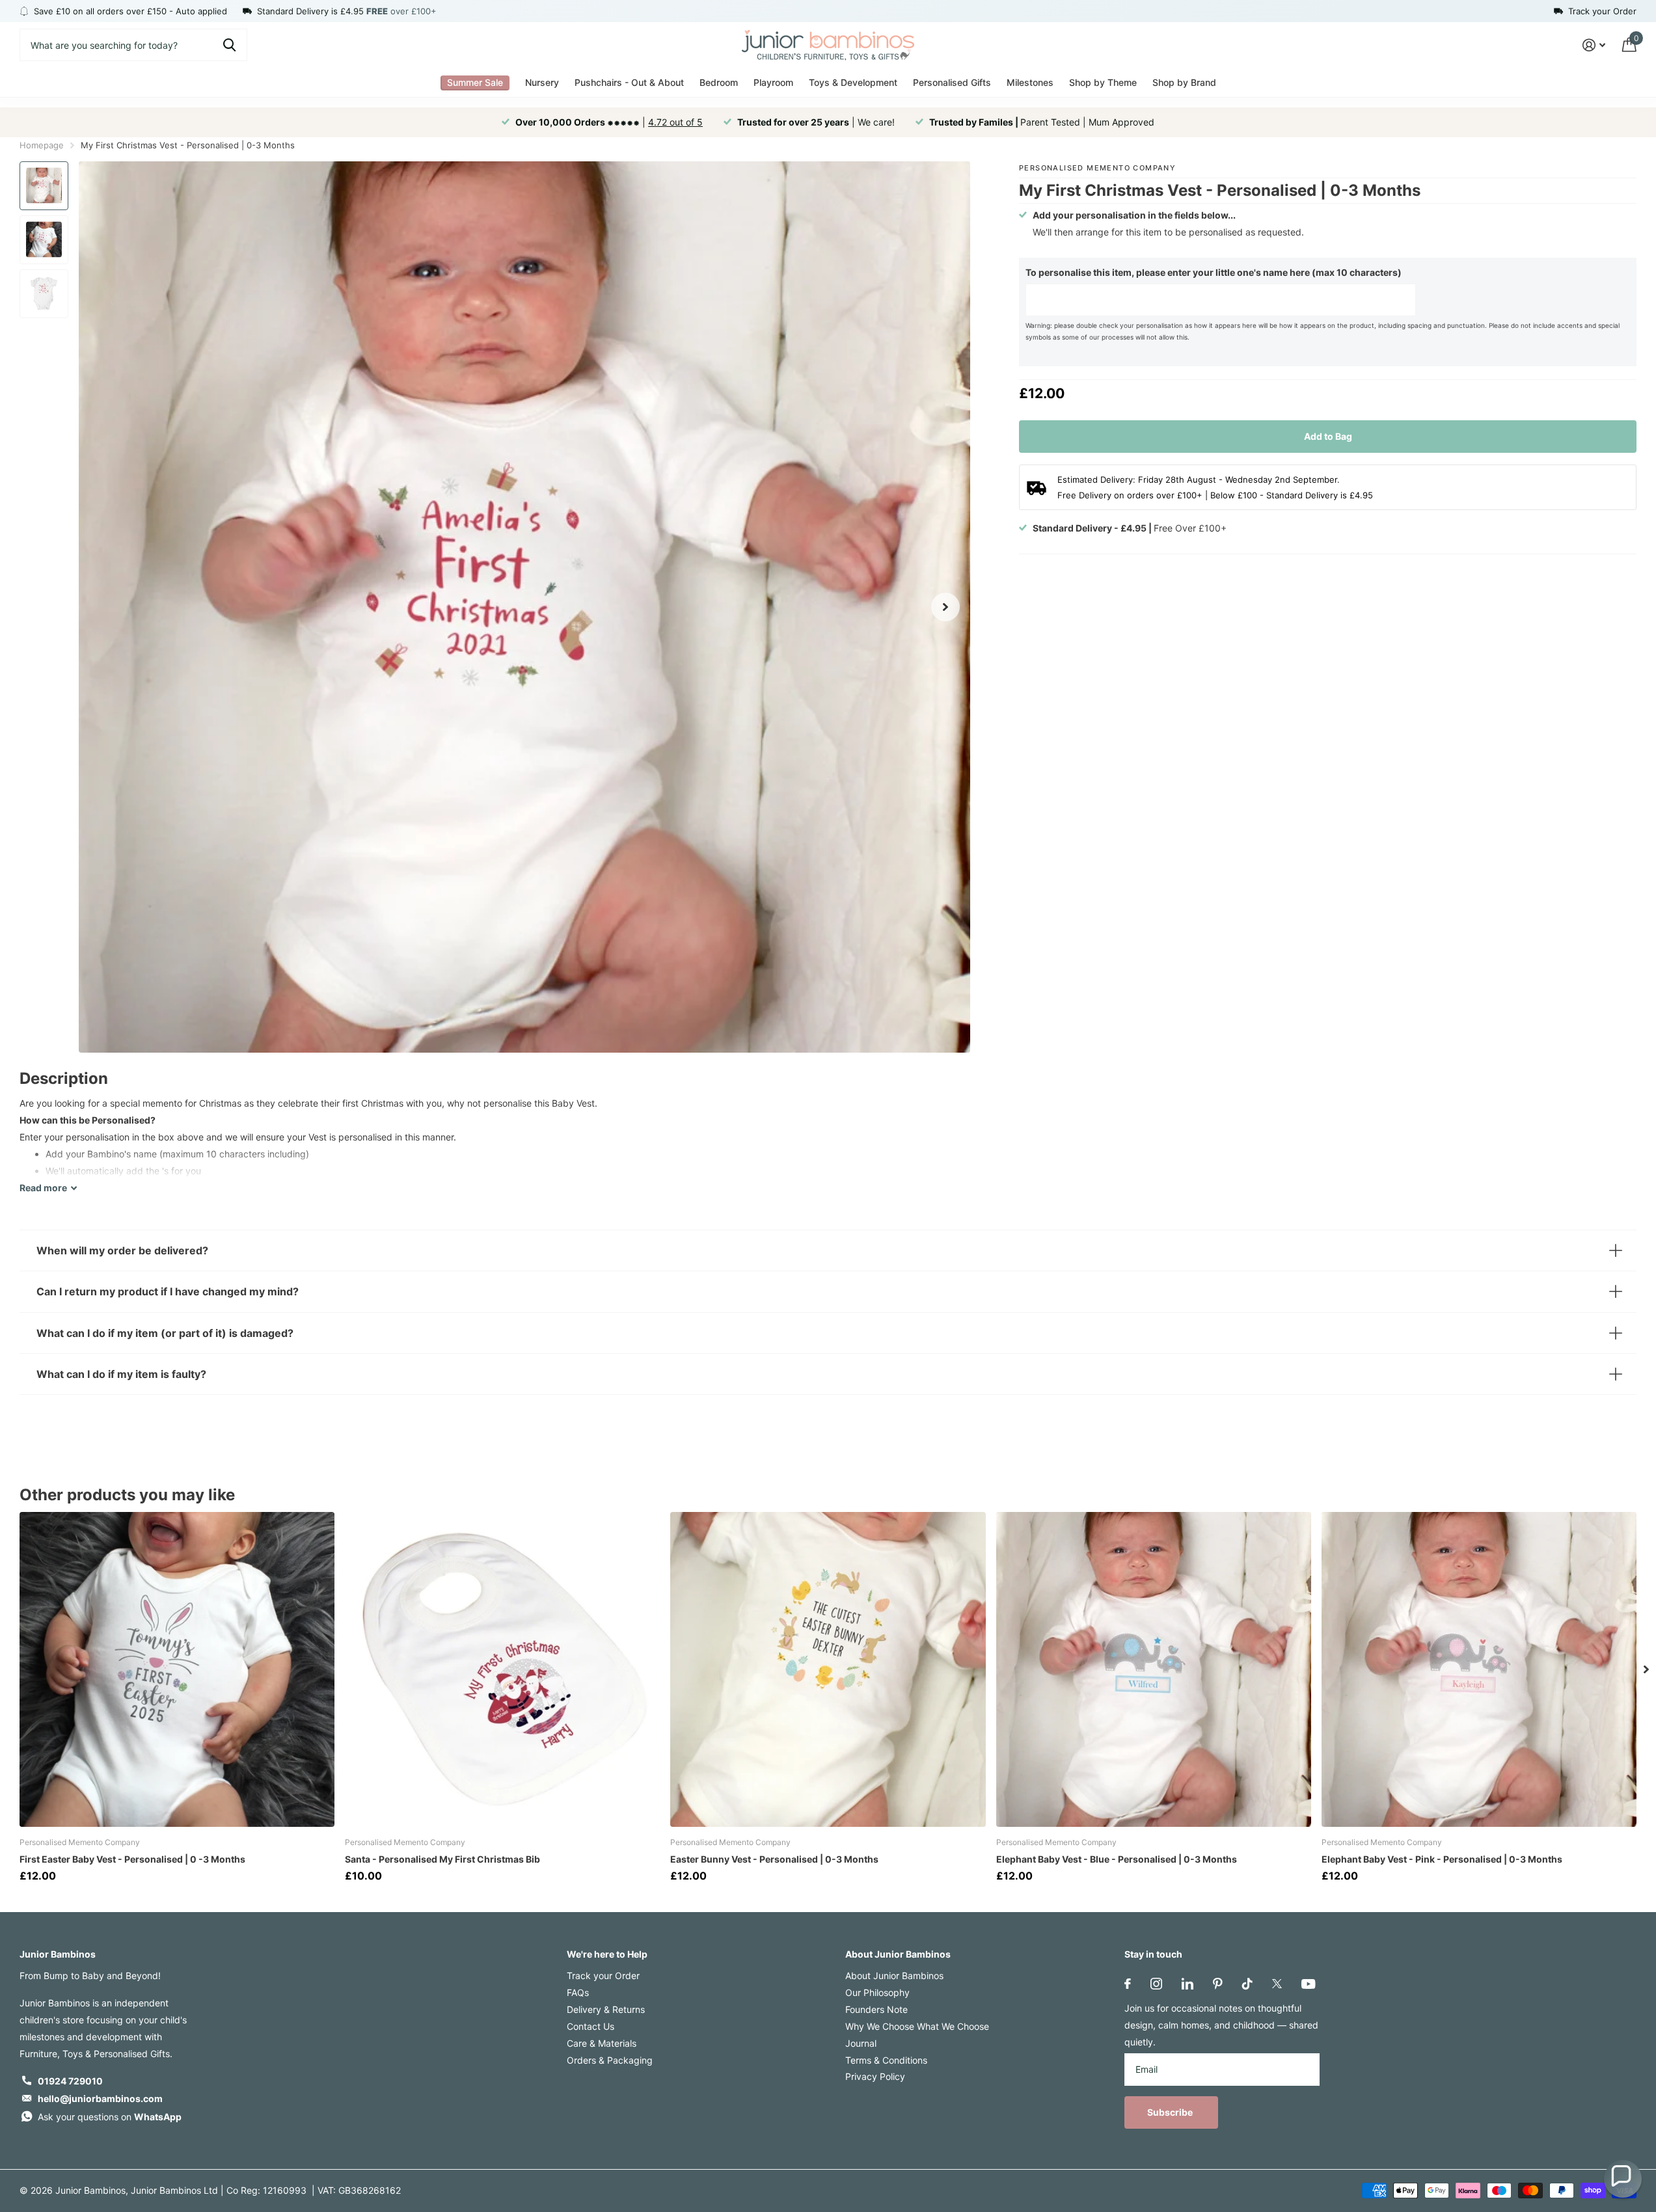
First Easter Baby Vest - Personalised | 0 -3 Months (132, 1859)
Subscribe (1171, 2112)
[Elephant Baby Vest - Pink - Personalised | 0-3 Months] (1479, 1669)
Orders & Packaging (610, 2060)
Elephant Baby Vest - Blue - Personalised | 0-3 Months (1117, 1859)
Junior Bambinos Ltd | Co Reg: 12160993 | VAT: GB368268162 (266, 2190)
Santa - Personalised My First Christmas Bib (442, 1859)
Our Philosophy (877, 1992)
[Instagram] (1156, 1984)
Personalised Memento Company (1097, 168)
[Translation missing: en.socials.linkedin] (1188, 1984)
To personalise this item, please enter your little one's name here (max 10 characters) (1214, 272)
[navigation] (44, 186)
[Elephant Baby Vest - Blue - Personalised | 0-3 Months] (1154, 1669)
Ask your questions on (110, 2117)
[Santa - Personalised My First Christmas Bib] (502, 1669)
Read (43, 1188)
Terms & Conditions (886, 2060)
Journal (861, 2043)
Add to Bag (1328, 436)
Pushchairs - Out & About (629, 82)
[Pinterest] (1218, 1984)
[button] (1623, 2179)
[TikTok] (1247, 1984)
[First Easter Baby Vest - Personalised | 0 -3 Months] (177, 1669)
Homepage (42, 145)
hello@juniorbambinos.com (100, 2098)
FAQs (578, 1992)
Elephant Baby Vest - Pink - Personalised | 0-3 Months (1442, 1859)
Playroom (773, 82)
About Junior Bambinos (898, 1954)
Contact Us (590, 2026)
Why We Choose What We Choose (917, 2026)
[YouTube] (1308, 1984)
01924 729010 (70, 2081)
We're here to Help (607, 1954)
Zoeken (229, 45)
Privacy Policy (875, 2076)
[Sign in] (1594, 45)
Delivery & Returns (606, 2009)
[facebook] (1128, 1984)
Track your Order (603, 1976)
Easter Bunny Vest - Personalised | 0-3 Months (774, 1859)
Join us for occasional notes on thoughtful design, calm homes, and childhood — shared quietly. (1221, 2025)
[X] (1277, 1984)
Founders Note (876, 2009)
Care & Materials (602, 2043)
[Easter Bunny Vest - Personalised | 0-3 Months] (828, 1669)
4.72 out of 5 (675, 122)
